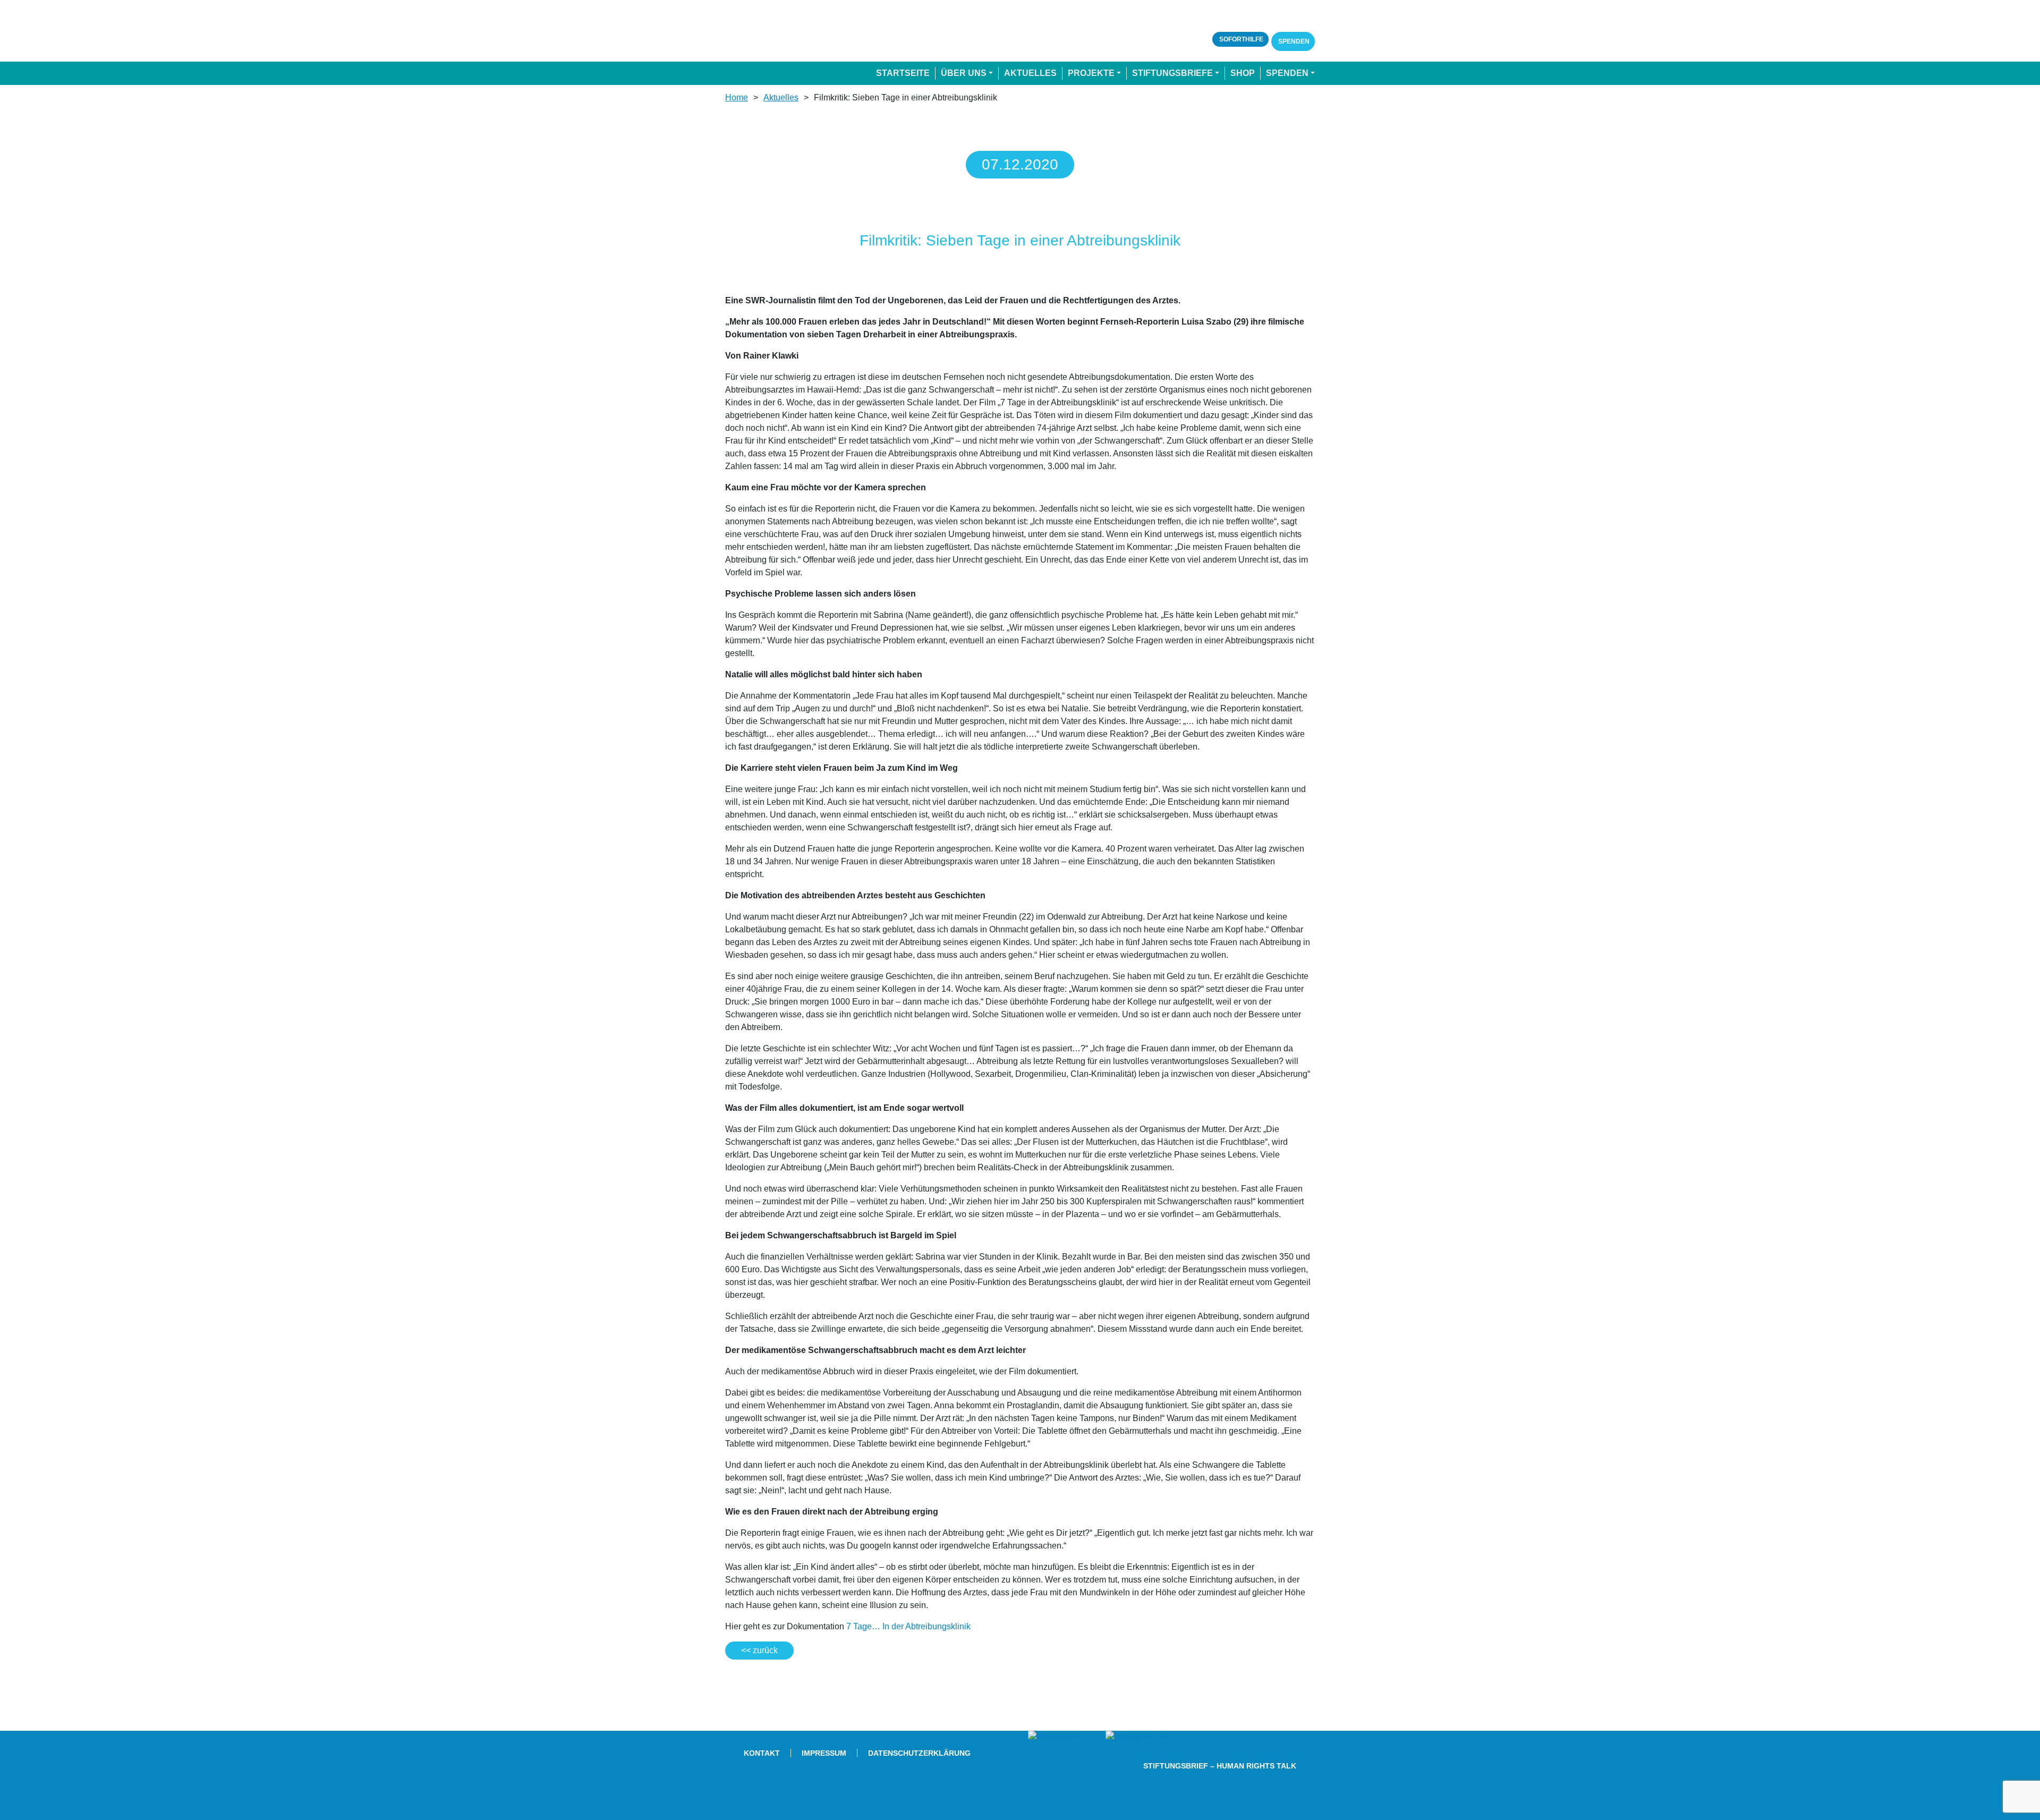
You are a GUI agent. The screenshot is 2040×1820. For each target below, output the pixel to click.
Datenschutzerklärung (919, 1753)
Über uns (964, 73)
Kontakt (762, 1753)
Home (737, 97)
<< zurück (759, 1650)
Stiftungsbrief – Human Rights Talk (1220, 1766)
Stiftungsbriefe (1172, 73)
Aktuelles (1030, 73)
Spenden (1293, 41)
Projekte (1091, 73)
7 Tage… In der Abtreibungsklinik (908, 1626)
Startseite (903, 73)
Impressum (824, 1753)
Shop (1243, 73)
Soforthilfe (1240, 39)
